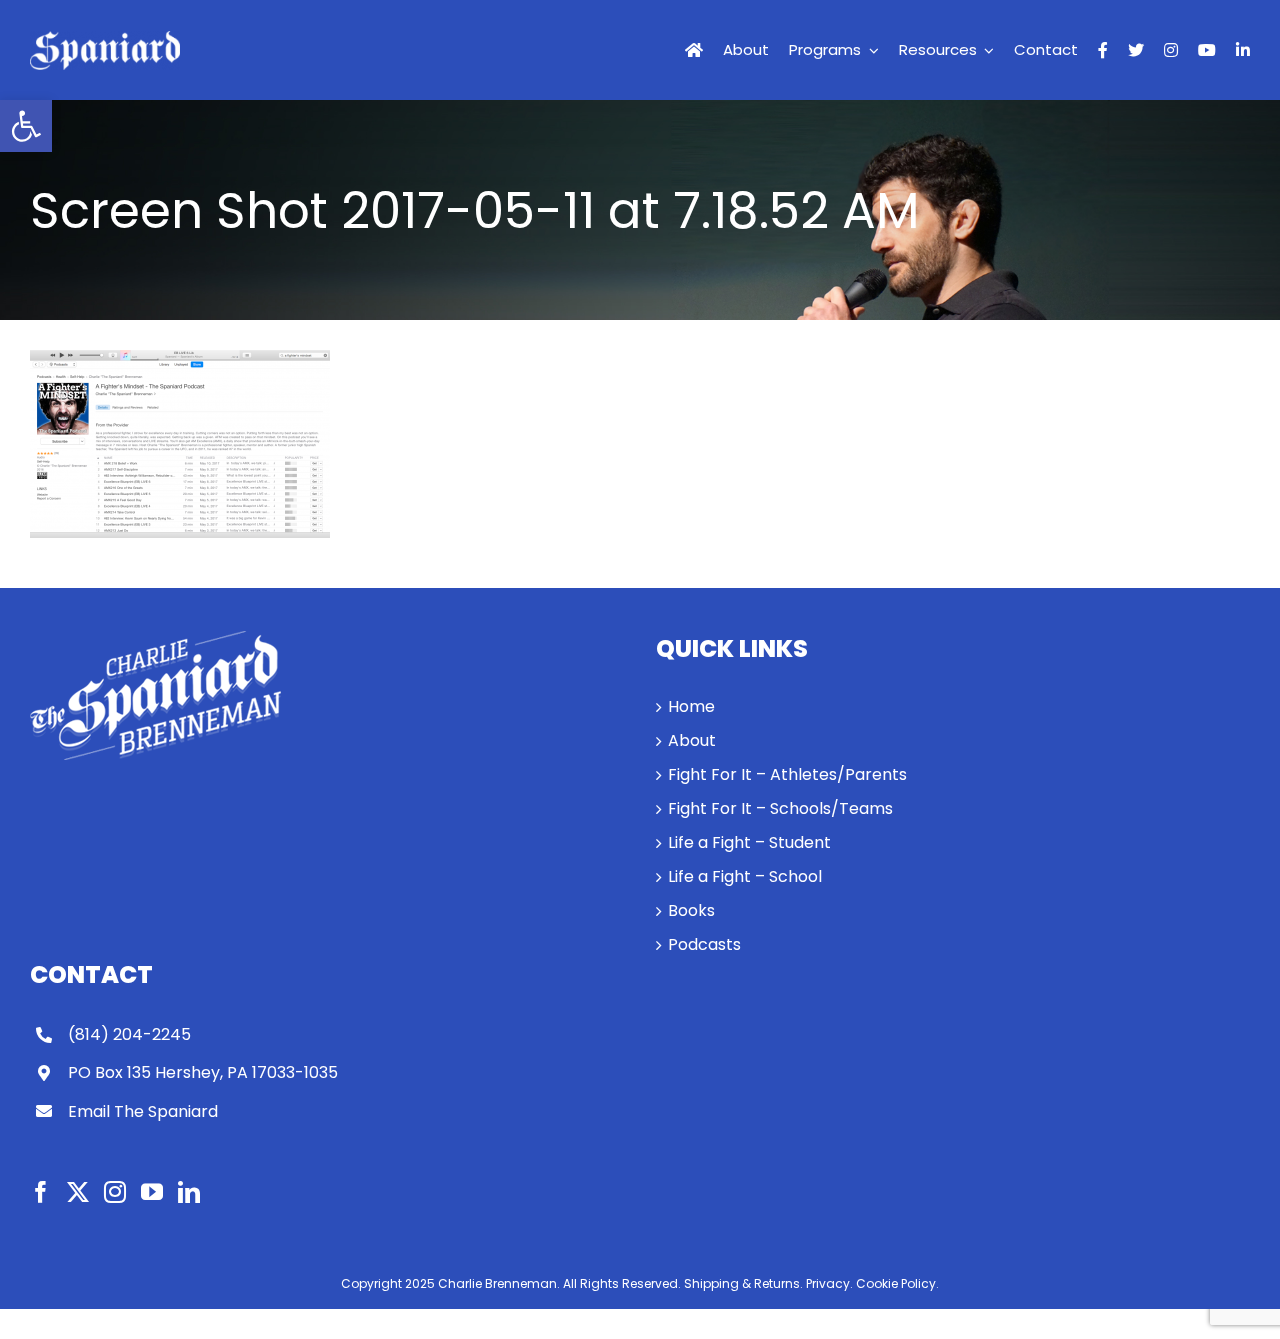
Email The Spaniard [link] (143, 1111)
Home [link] (691, 706)
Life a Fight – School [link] (745, 876)
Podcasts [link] (704, 944)
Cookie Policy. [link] (897, 1283)
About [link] (692, 740)
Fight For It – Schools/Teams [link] (780, 808)
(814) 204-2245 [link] (129, 1034)
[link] (26, 126)
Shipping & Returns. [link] (743, 1283)
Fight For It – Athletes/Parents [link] (787, 774)
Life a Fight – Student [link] (749, 842)
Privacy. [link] (829, 1283)
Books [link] (691, 910)
